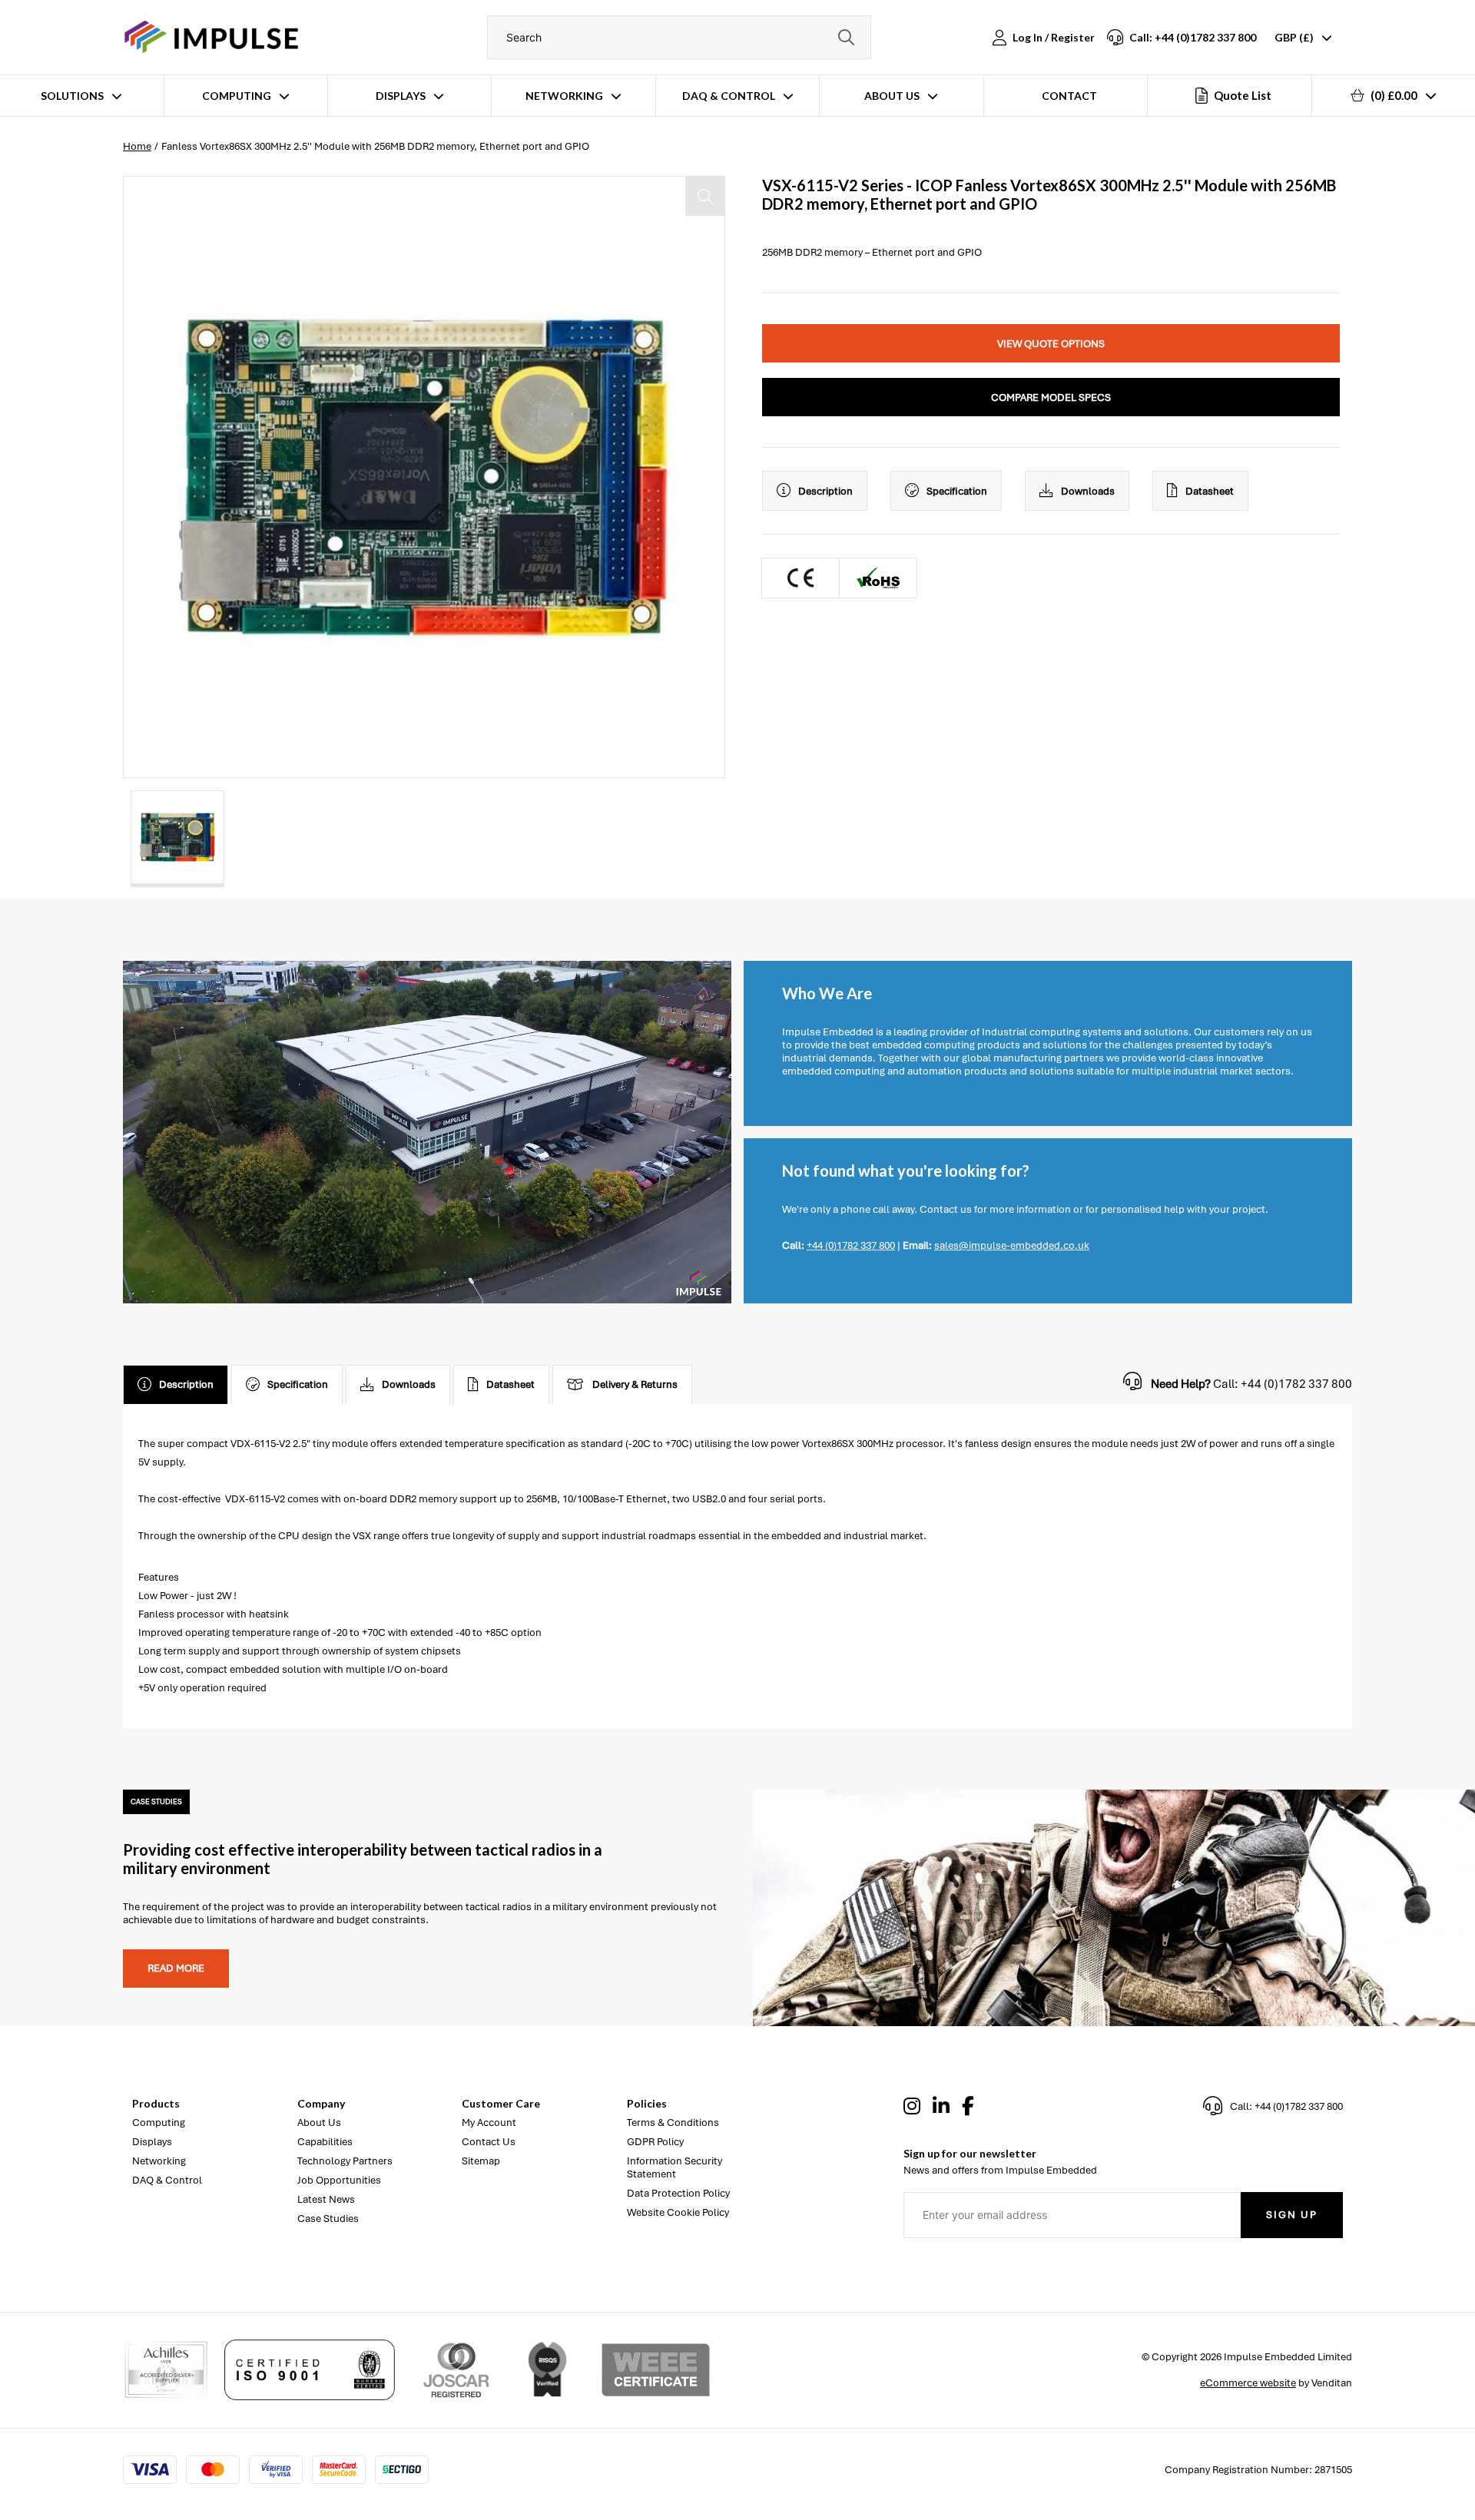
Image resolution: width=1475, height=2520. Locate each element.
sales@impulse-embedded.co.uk (1012, 1245)
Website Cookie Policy (678, 2212)
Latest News (326, 2199)
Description (825, 491)
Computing (237, 96)
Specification (957, 491)
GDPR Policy (655, 2142)
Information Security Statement (675, 2167)
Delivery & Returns (635, 1384)
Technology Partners (345, 2161)
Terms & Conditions (673, 2123)
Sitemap (481, 2161)
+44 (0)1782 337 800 (851, 1245)
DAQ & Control (729, 96)
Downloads (1088, 491)
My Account (489, 2123)
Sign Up (1292, 2215)
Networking (564, 96)
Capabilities (325, 2142)
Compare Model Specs (1051, 397)
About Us (892, 96)
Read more (176, 1968)
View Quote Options (1051, 344)
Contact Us (489, 2142)
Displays (401, 96)
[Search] (846, 37)
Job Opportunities (339, 2180)
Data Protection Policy (678, 2193)
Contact (1069, 96)
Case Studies (328, 2219)
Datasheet (1210, 491)
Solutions (72, 96)
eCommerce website (1248, 2383)
